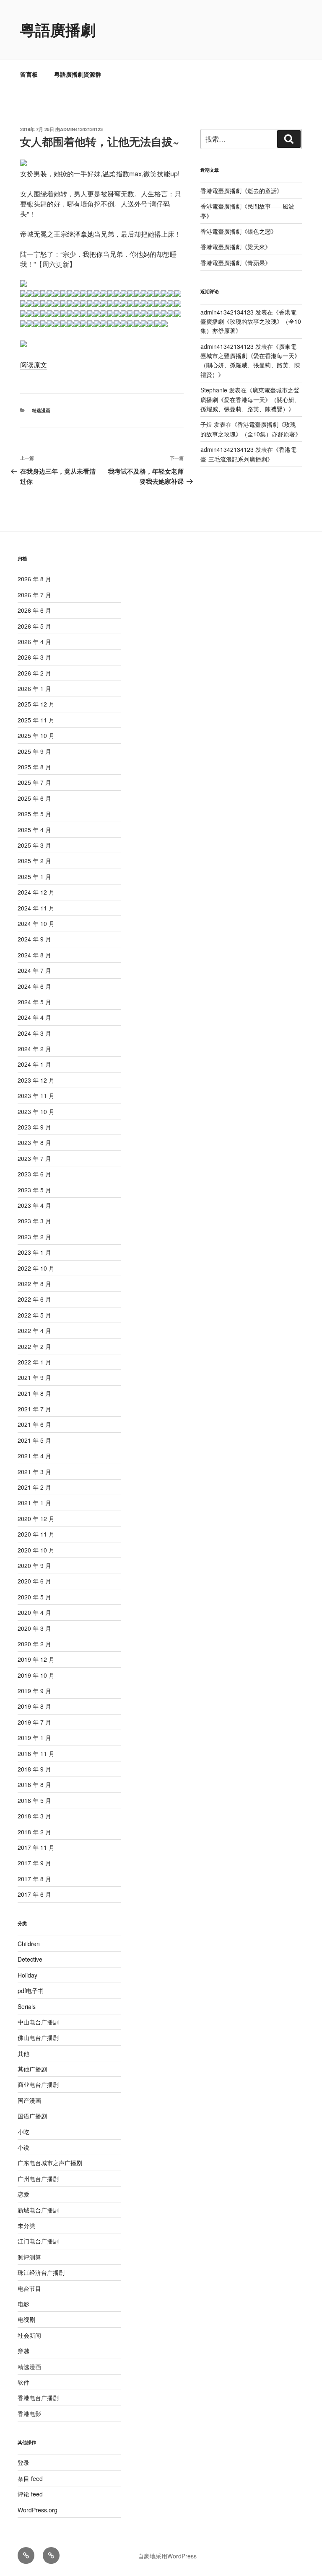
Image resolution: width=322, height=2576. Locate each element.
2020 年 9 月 (34, 1565)
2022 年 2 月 (34, 1346)
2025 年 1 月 (34, 877)
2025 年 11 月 (36, 720)
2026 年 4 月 (34, 642)
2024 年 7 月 (34, 970)
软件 (23, 2382)
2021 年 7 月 (34, 1409)
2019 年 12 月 (36, 1659)
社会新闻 (29, 2335)
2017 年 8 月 (34, 1879)
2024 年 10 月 (36, 923)
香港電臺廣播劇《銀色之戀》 (239, 231)
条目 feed (30, 2478)
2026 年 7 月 (34, 595)
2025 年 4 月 (34, 830)
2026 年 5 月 (34, 626)
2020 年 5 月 (34, 1597)
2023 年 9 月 (34, 1127)
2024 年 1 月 (34, 1064)
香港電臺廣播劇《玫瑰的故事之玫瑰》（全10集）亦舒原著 (251, 321)
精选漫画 (41, 410)
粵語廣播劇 (58, 29)
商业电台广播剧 (38, 2084)
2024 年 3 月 (34, 1033)
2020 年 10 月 (36, 1550)
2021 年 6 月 (34, 1424)
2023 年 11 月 (36, 1096)
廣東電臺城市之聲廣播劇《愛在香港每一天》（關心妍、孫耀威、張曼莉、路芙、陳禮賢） (250, 360)
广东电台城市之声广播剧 (50, 2163)
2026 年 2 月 (34, 673)
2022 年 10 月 (36, 1268)
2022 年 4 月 (34, 1331)
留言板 (29, 74)
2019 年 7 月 (34, 1722)
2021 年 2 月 (34, 1487)
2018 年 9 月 (34, 1769)
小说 (23, 2147)
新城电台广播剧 (38, 2210)
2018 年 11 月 (36, 1753)
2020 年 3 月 (34, 1628)
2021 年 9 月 (34, 1377)
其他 (23, 2053)
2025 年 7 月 (34, 782)
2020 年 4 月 (34, 1612)
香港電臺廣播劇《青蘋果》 (236, 263)
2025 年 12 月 (36, 704)
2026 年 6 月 (34, 610)
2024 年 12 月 (36, 892)
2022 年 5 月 (34, 1315)
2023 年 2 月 (34, 1237)
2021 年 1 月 (34, 1503)
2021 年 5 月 (34, 1440)
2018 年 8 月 (34, 1784)
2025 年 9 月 (34, 751)
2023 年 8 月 (34, 1142)
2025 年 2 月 (34, 861)
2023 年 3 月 (34, 1221)
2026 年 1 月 (34, 688)
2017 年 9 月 (34, 1863)
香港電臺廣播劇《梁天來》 (236, 247)
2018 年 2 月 (34, 1832)
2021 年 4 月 (34, 1456)
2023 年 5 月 (34, 1190)
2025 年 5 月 (34, 814)
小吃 (23, 2132)
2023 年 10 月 (36, 1111)
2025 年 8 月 (34, 767)
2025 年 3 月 (34, 845)
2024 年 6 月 (34, 986)
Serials (27, 2006)
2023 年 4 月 (34, 1205)
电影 (23, 2304)
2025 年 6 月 (34, 798)
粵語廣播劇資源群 (78, 74)
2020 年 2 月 (34, 1644)
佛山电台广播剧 (38, 2037)
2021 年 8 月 (34, 1393)
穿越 (23, 2351)
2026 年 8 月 (34, 579)
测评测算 (29, 2257)
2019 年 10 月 (36, 1675)
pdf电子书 (31, 1991)
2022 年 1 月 (34, 1362)
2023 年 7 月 (34, 1158)
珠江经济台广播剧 (41, 2272)
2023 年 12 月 (36, 1080)
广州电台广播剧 (38, 2179)
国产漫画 (29, 2100)
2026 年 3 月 (34, 657)
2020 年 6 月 (34, 1581)
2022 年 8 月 (34, 1284)
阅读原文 (34, 365)
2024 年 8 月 (34, 955)
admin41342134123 (81, 129)
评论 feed (30, 2494)
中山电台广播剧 (38, 2022)
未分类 (26, 2225)
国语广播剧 (32, 2116)
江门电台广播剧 (38, 2241)
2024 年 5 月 (34, 1002)
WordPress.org (38, 2510)
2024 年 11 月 (36, 908)
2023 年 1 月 (34, 1252)
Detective (30, 1959)
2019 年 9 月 (34, 1691)
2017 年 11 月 (36, 1847)
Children (29, 1944)
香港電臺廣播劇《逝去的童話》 (241, 191)
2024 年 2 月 (34, 1049)
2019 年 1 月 (34, 1738)
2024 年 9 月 (34, 939)
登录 (23, 2463)
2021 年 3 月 (34, 1472)
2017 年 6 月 (34, 1894)
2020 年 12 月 (36, 1519)
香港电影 (29, 2414)
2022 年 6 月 (34, 1299)
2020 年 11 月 (36, 1534)
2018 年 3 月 (34, 1816)
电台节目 (29, 2288)
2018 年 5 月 (34, 1800)
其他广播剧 (32, 2069)
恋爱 (23, 2194)
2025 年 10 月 (36, 735)
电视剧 (26, 2319)
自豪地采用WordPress (167, 2556)
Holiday (27, 1975)
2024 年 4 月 (34, 1017)
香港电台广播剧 (38, 2398)
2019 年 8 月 (34, 1706)
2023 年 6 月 (34, 1174)
